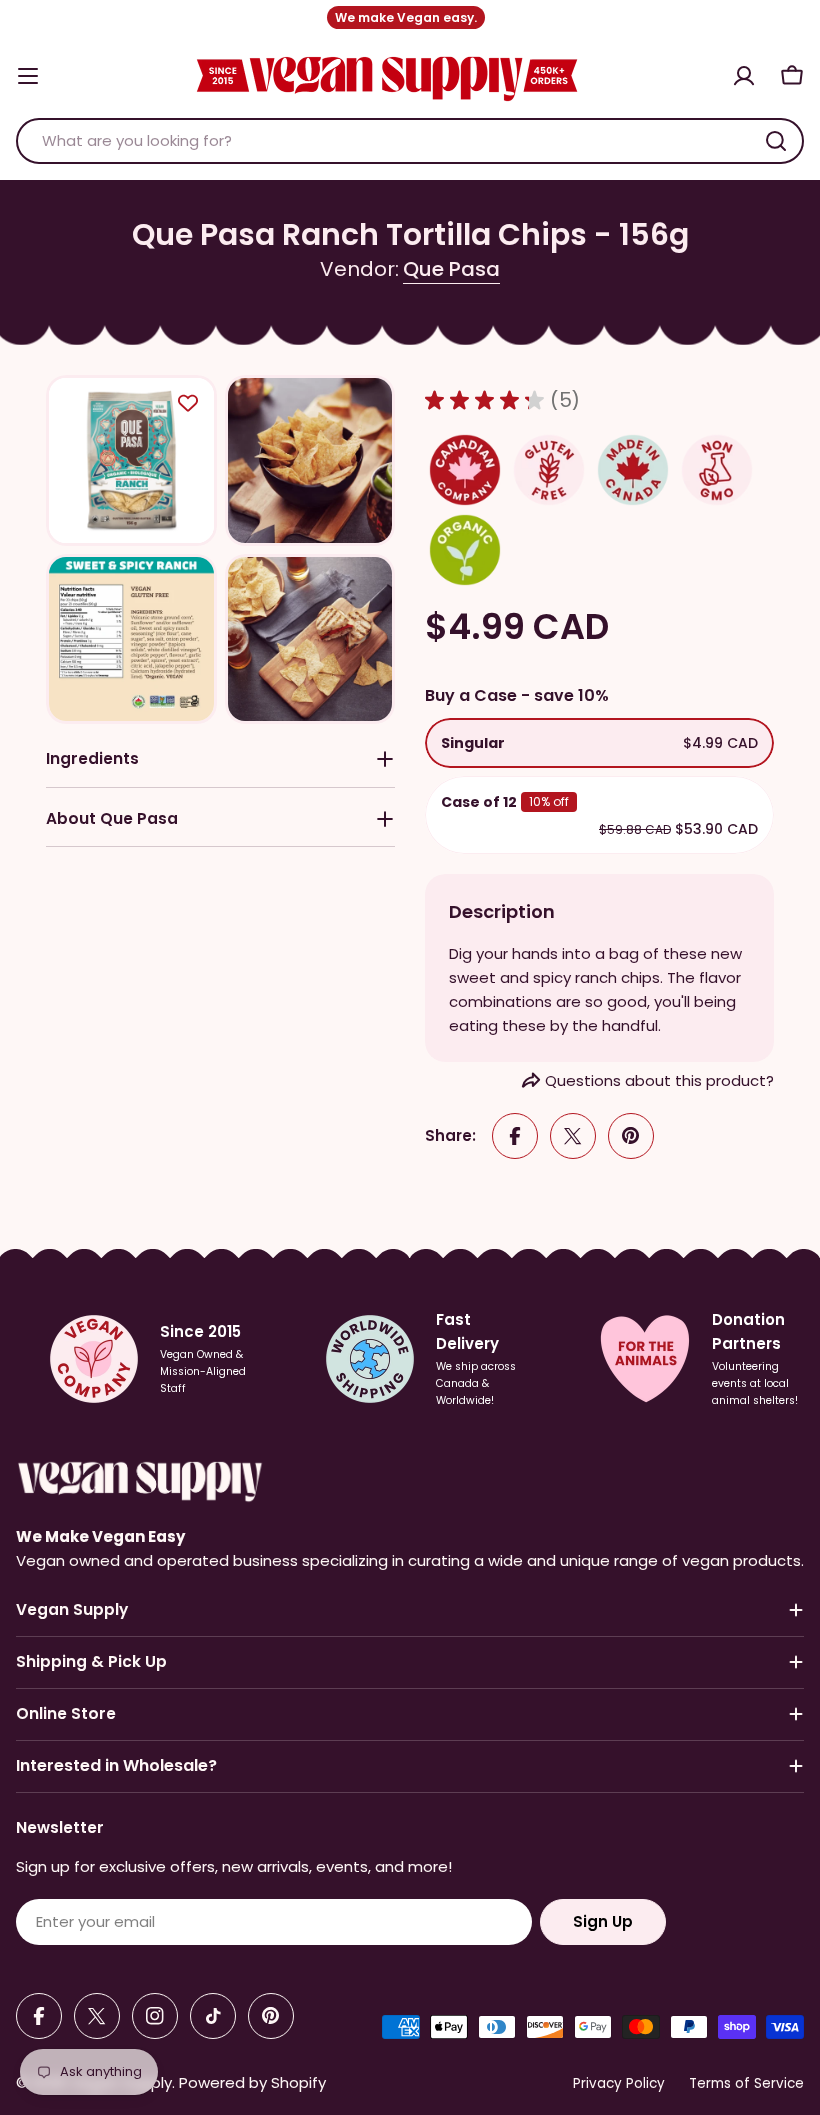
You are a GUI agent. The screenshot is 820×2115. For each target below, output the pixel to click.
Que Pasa (451, 269)
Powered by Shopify (252, 2082)
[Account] (744, 76)
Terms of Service (746, 2083)
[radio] (599, 743)
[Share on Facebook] (515, 1136)
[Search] (776, 141)
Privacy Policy (619, 2083)
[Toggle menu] (28, 76)
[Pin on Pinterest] (631, 1136)
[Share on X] (573, 1136)
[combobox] (410, 141)
